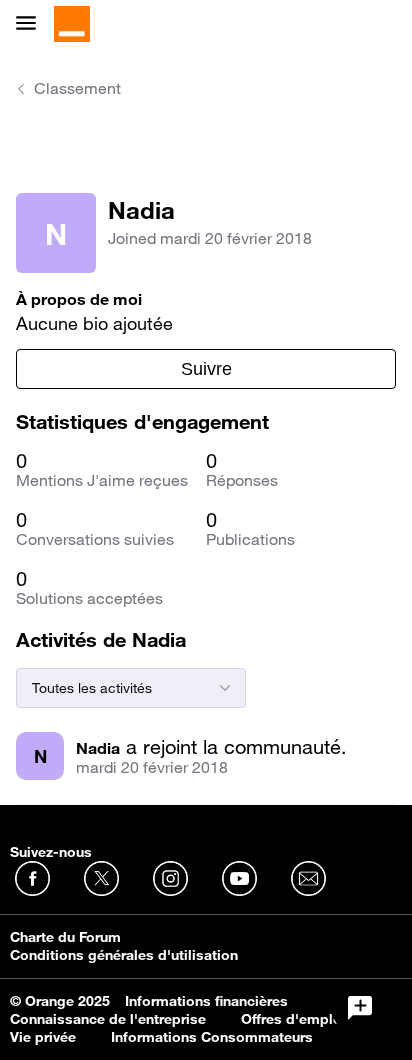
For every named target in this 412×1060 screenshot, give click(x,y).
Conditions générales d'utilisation (124, 955)
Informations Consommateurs (212, 1037)
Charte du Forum (65, 937)
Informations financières (206, 1001)
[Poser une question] (360, 1008)
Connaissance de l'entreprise (108, 1019)
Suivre (206, 369)
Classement (77, 88)
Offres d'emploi (293, 1019)
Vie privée (43, 1037)
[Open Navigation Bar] (32, 24)
